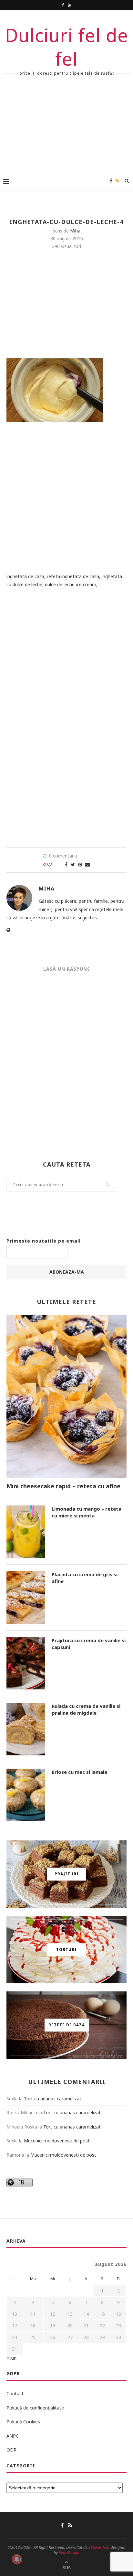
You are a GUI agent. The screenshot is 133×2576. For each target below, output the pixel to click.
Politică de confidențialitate (35, 2408)
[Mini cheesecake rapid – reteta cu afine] (66, 1397)
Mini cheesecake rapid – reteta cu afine (63, 1486)
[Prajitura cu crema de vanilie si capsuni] (26, 1663)
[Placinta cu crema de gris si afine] (26, 1597)
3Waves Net (98, 2547)
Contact (15, 2393)
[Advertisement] (66, 129)
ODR (11, 2450)
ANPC (13, 2436)
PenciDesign (69, 2553)
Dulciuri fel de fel (67, 47)
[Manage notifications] (17, 2559)
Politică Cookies (23, 2422)
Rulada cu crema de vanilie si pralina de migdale (86, 1709)
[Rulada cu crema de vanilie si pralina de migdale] (26, 1729)
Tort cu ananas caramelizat (53, 2099)
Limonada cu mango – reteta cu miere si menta (87, 1512)
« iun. (12, 2358)
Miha (75, 231)
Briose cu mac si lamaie (79, 1772)
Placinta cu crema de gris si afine (85, 1578)
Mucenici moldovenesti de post (57, 2141)
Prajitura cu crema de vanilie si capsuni (89, 1644)
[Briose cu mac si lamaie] (26, 1795)
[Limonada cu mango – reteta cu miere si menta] (26, 1532)
